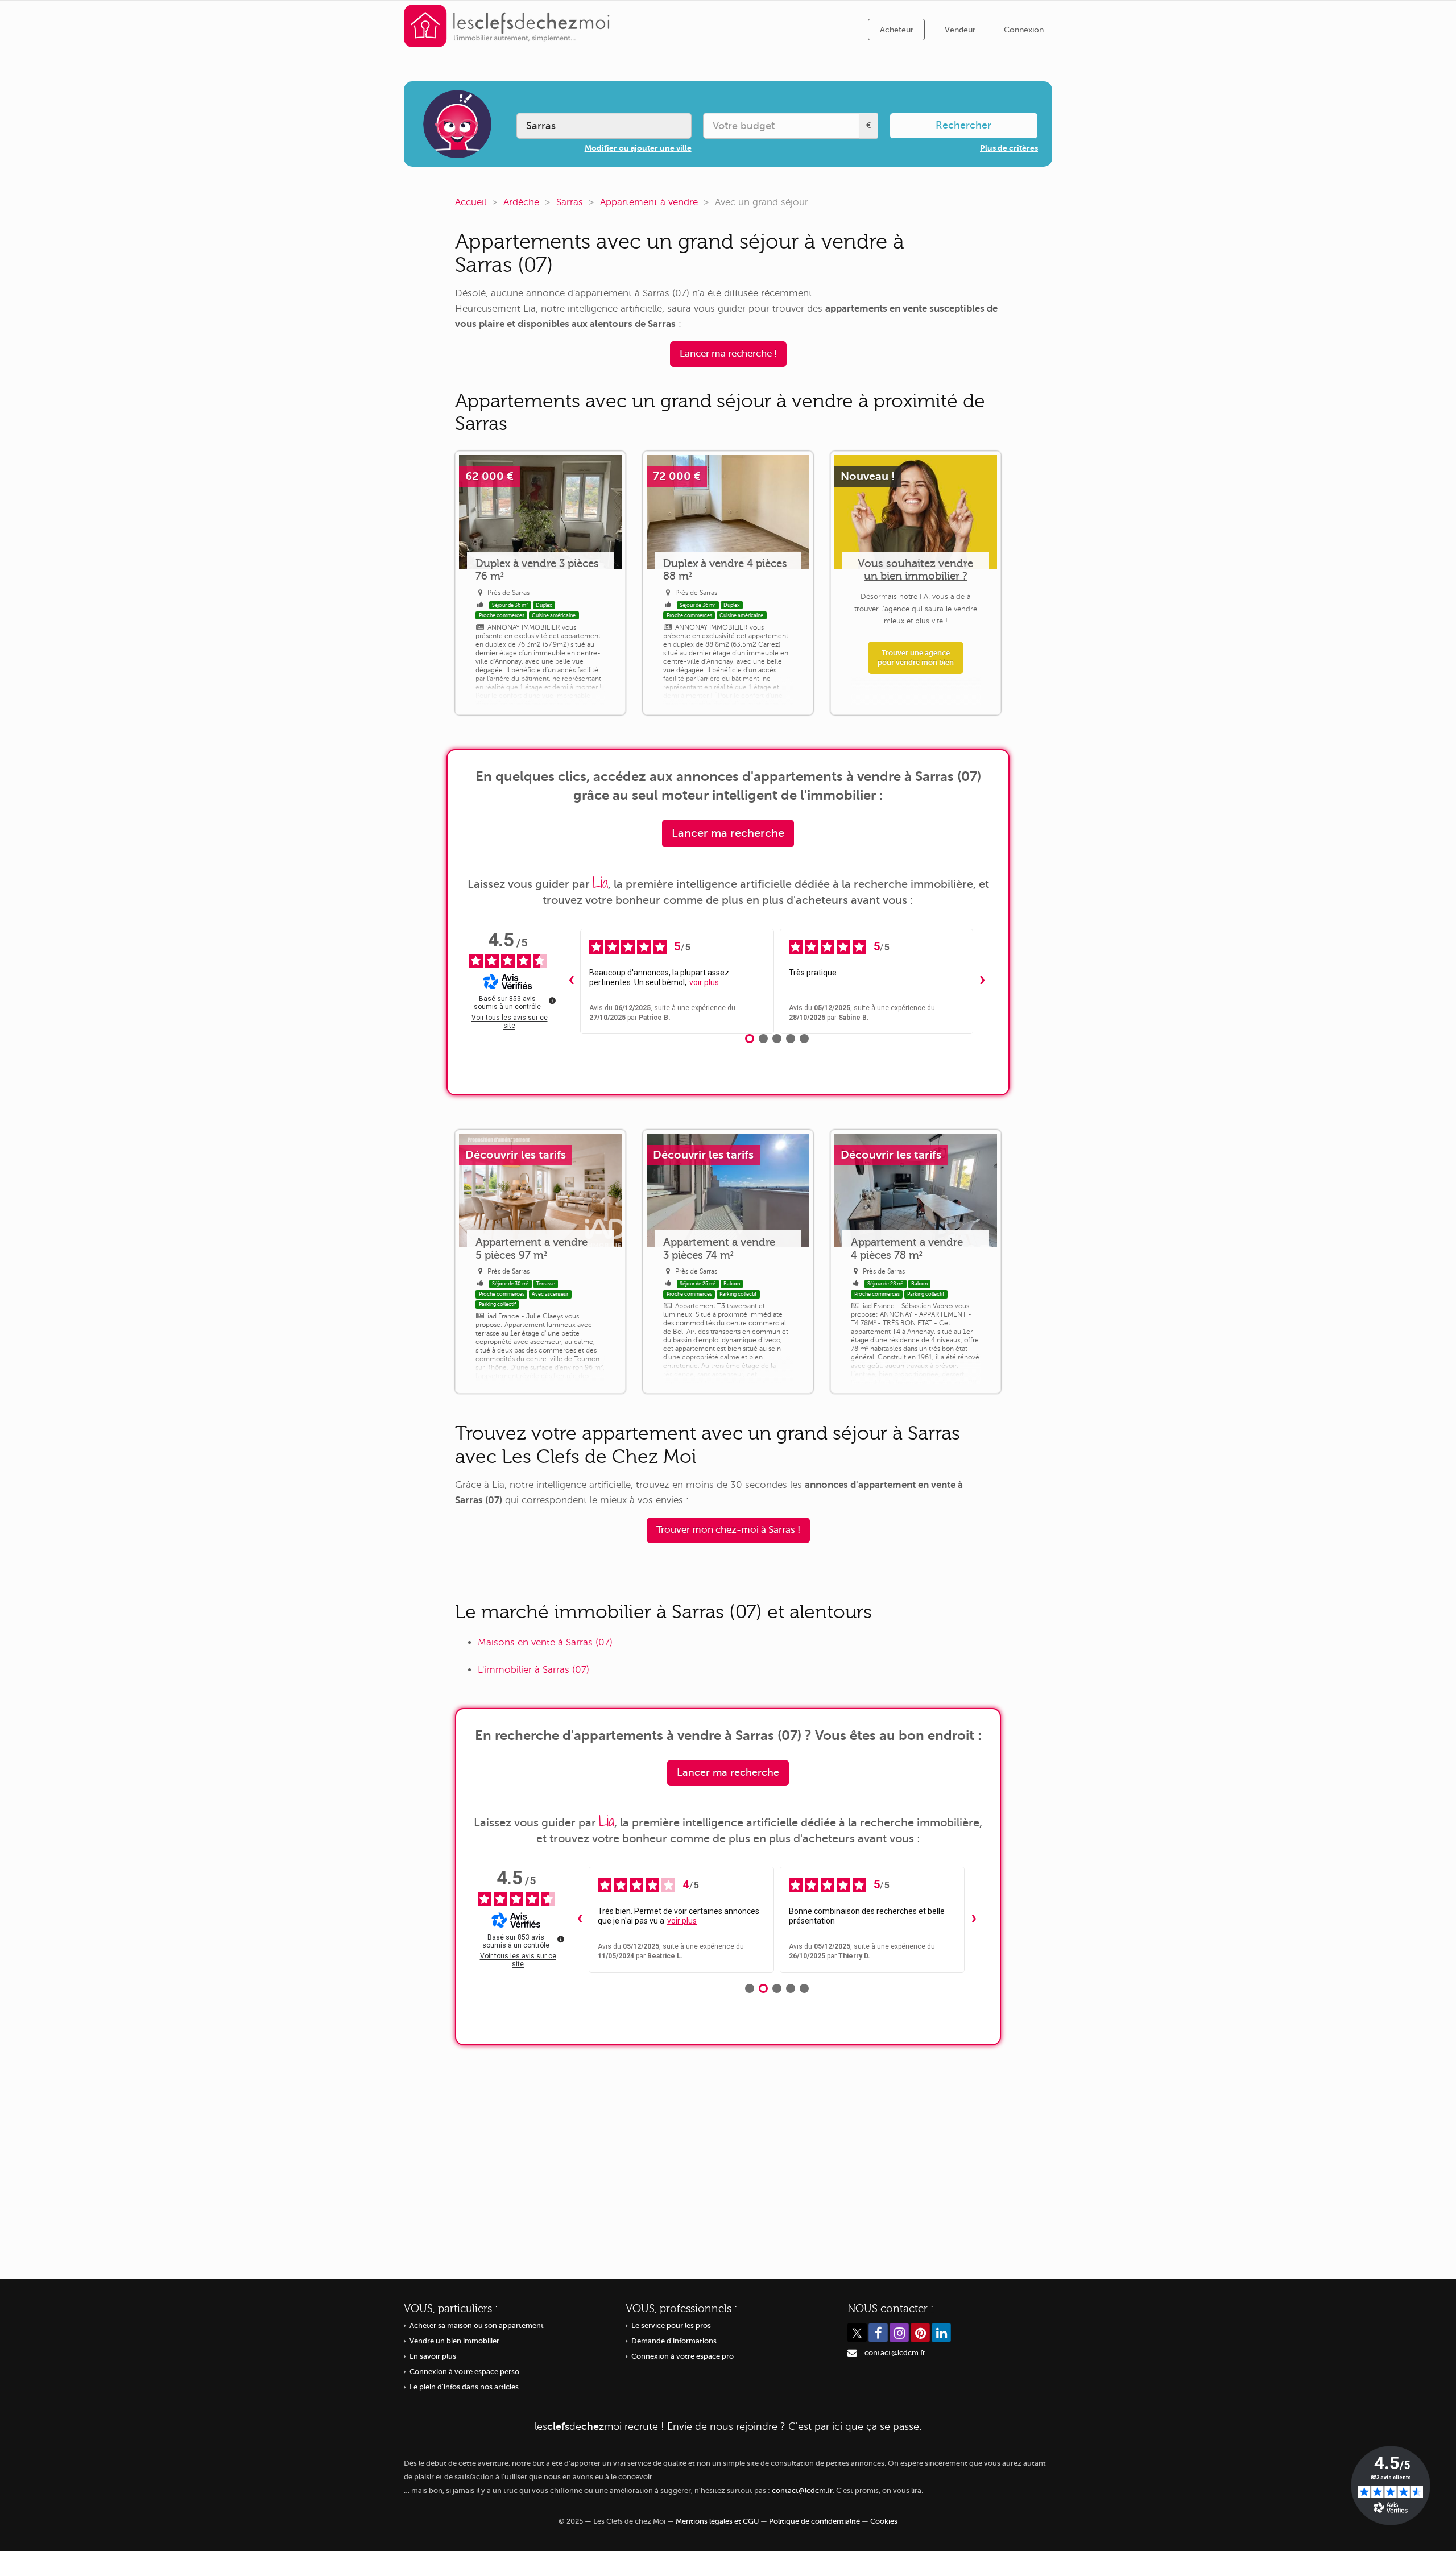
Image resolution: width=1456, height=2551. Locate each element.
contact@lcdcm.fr (895, 2353)
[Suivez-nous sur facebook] (878, 2333)
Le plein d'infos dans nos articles (464, 2387)
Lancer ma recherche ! (728, 353)
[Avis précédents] (571, 981)
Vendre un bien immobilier (454, 2341)
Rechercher (963, 125)
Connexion (1024, 30)
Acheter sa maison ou (477, 2326)
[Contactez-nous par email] (852, 2353)
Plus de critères (1009, 148)
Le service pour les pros (671, 2326)
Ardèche (521, 202)
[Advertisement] (728, 2153)
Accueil (471, 202)
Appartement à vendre (649, 202)
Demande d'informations (674, 2341)
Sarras (570, 202)
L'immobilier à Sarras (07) (533, 1670)
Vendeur (960, 30)
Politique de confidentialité (814, 2521)
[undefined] (552, 1000)
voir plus (704, 982)
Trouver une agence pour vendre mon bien (916, 658)
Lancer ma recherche (728, 833)
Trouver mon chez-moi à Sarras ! (728, 1530)
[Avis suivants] (982, 981)
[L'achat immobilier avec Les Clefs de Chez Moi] (507, 25)
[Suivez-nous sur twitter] (857, 2333)
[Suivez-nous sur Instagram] (899, 2333)
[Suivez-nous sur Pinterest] (920, 2333)
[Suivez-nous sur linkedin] (941, 2333)
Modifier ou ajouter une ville (638, 148)
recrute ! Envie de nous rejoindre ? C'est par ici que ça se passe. (728, 2426)
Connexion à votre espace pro (682, 2356)
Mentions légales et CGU (717, 2521)
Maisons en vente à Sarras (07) (545, 1642)
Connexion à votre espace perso (464, 2372)
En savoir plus (433, 2356)
